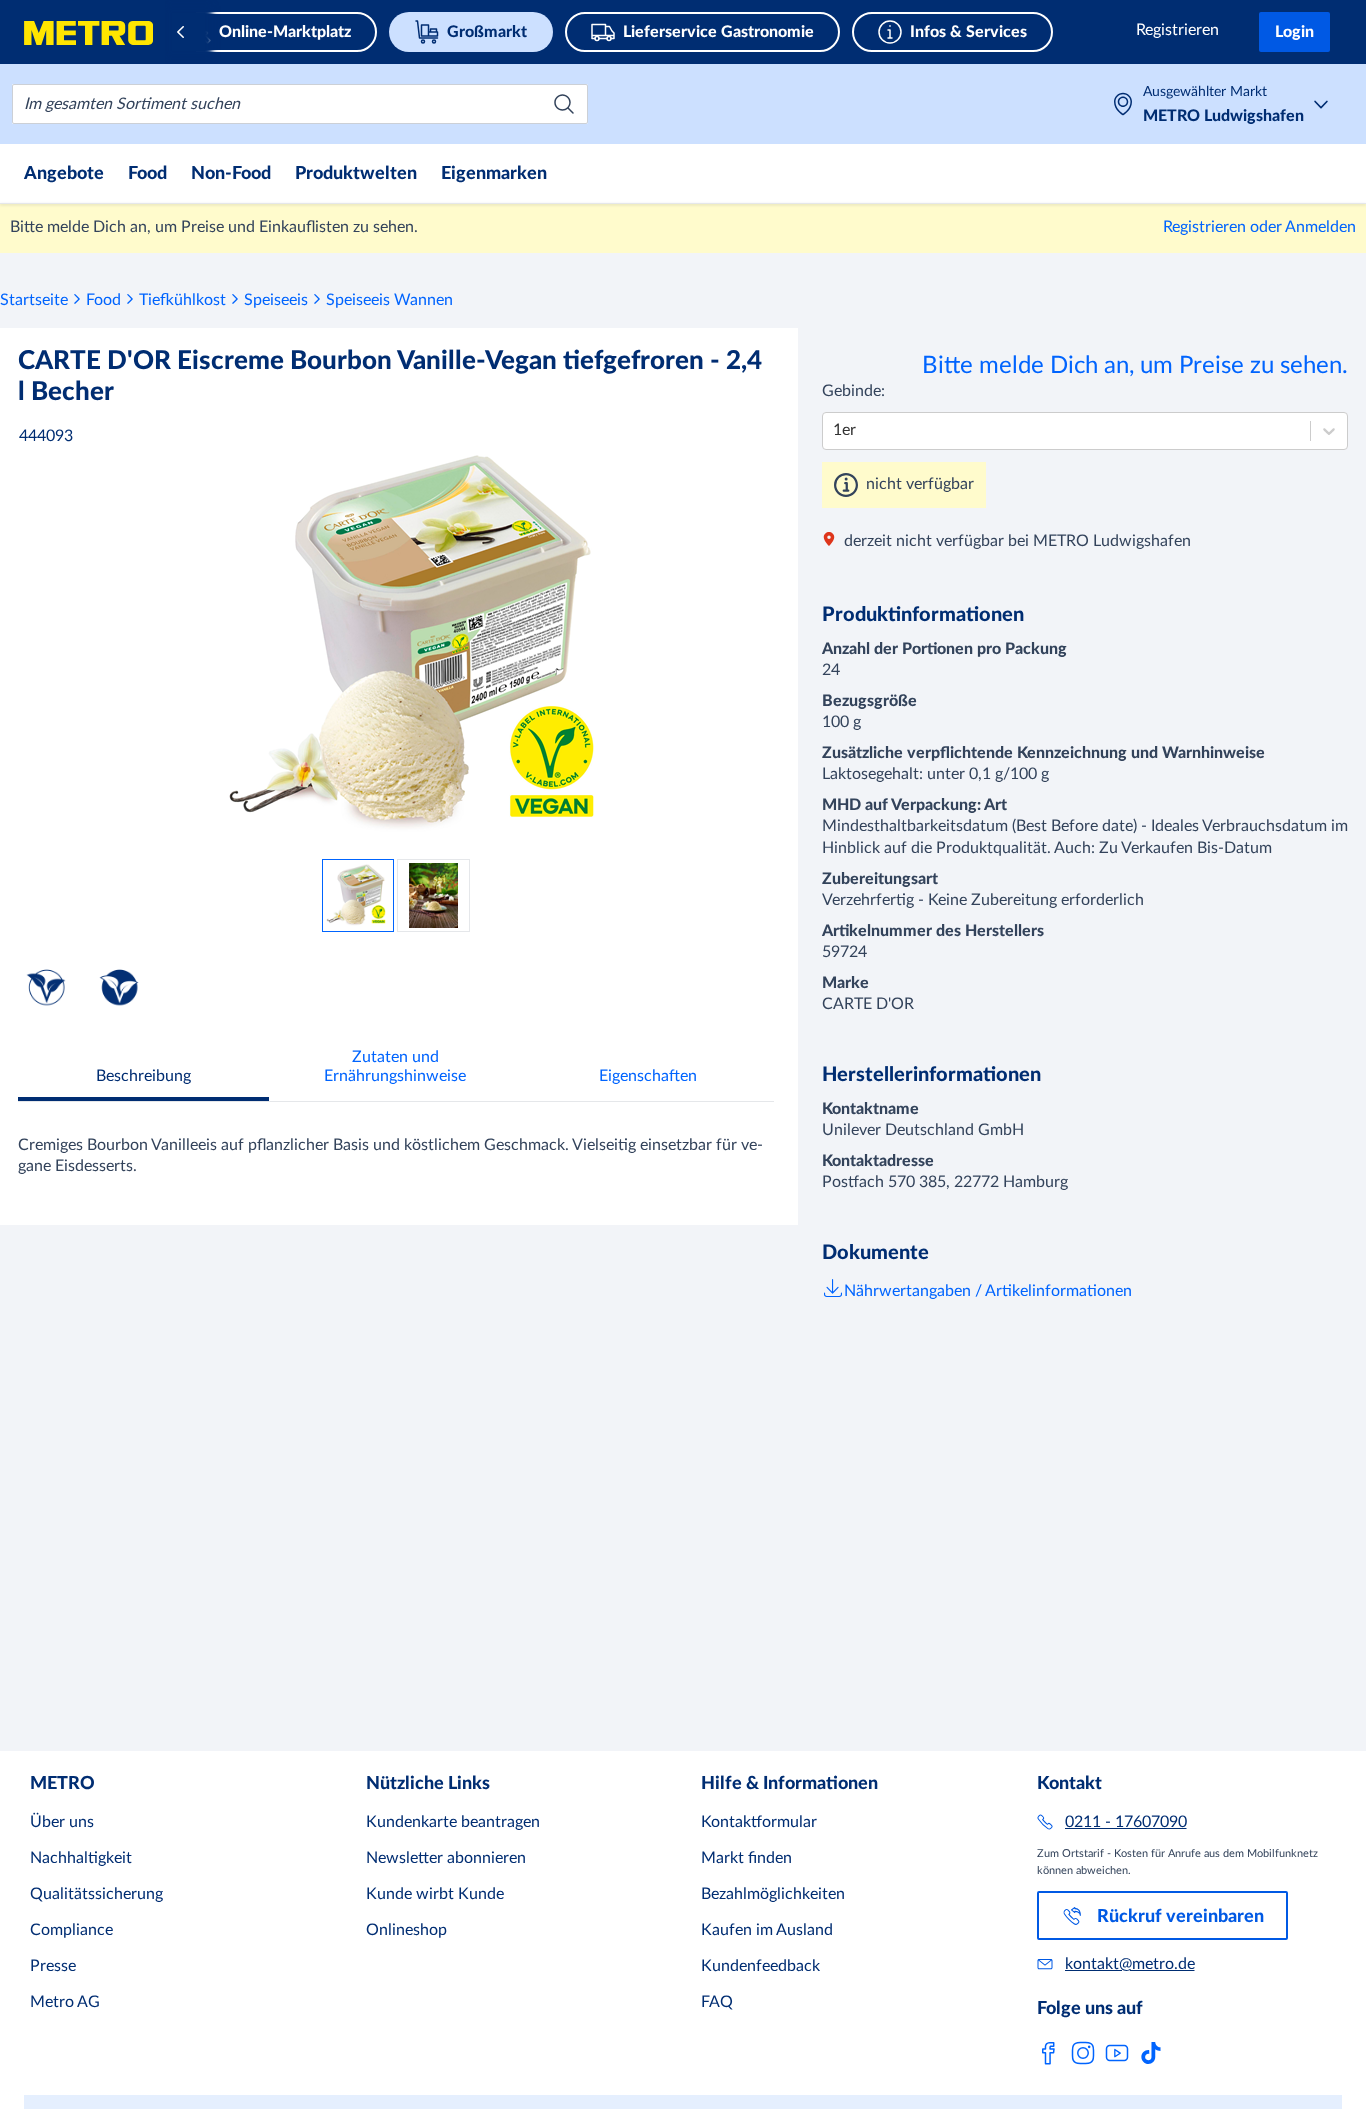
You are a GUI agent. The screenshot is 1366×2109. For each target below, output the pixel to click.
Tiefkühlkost (182, 300)
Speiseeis (276, 300)
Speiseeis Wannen (389, 300)
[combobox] (300, 104)
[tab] (143, 1078)
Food (103, 300)
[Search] (564, 104)
